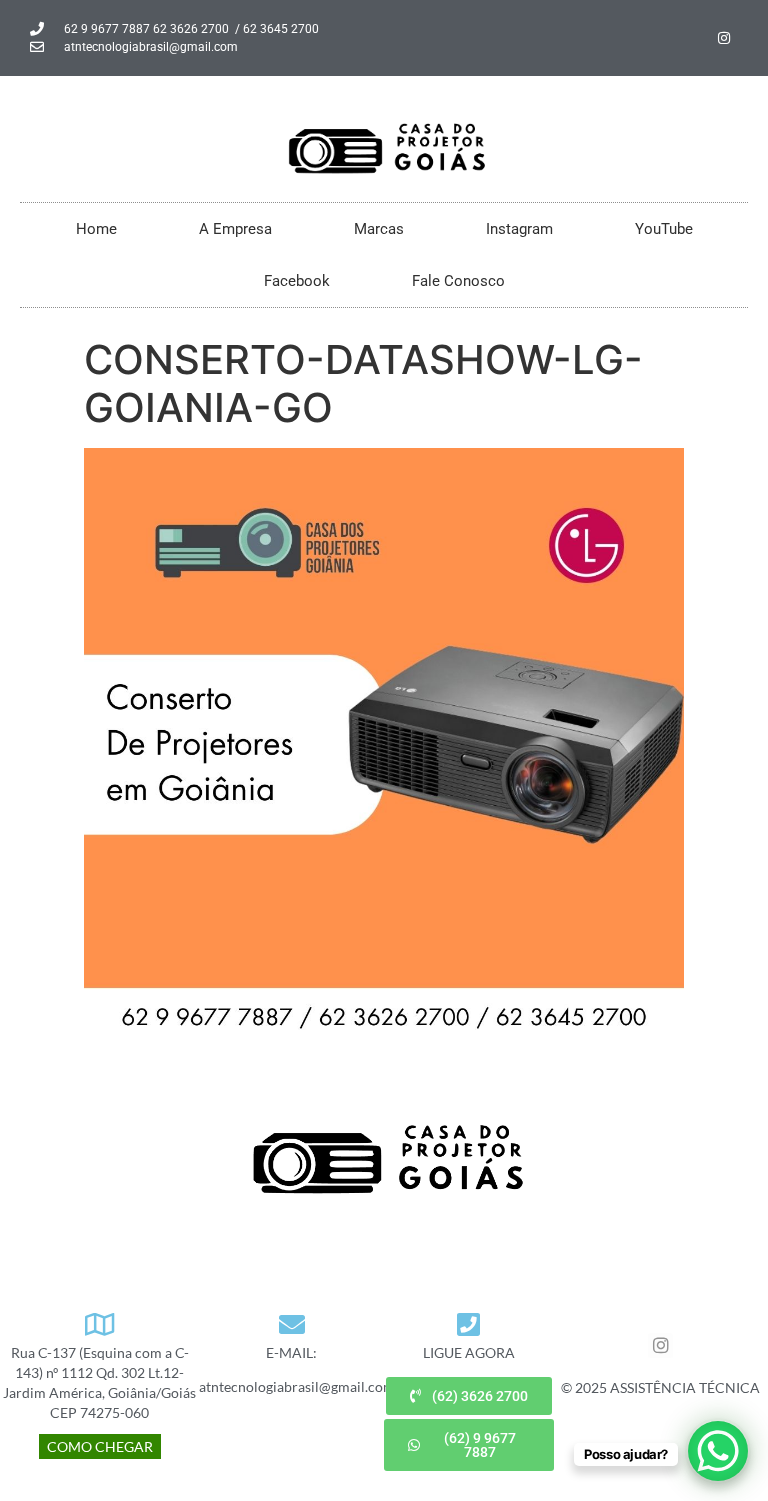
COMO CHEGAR (100, 1446)
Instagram (519, 229)
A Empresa (235, 229)
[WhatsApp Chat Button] (718, 1451)
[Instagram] (724, 38)
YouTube (664, 229)
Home (96, 229)
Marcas (379, 229)
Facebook (297, 281)
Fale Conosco (458, 281)
